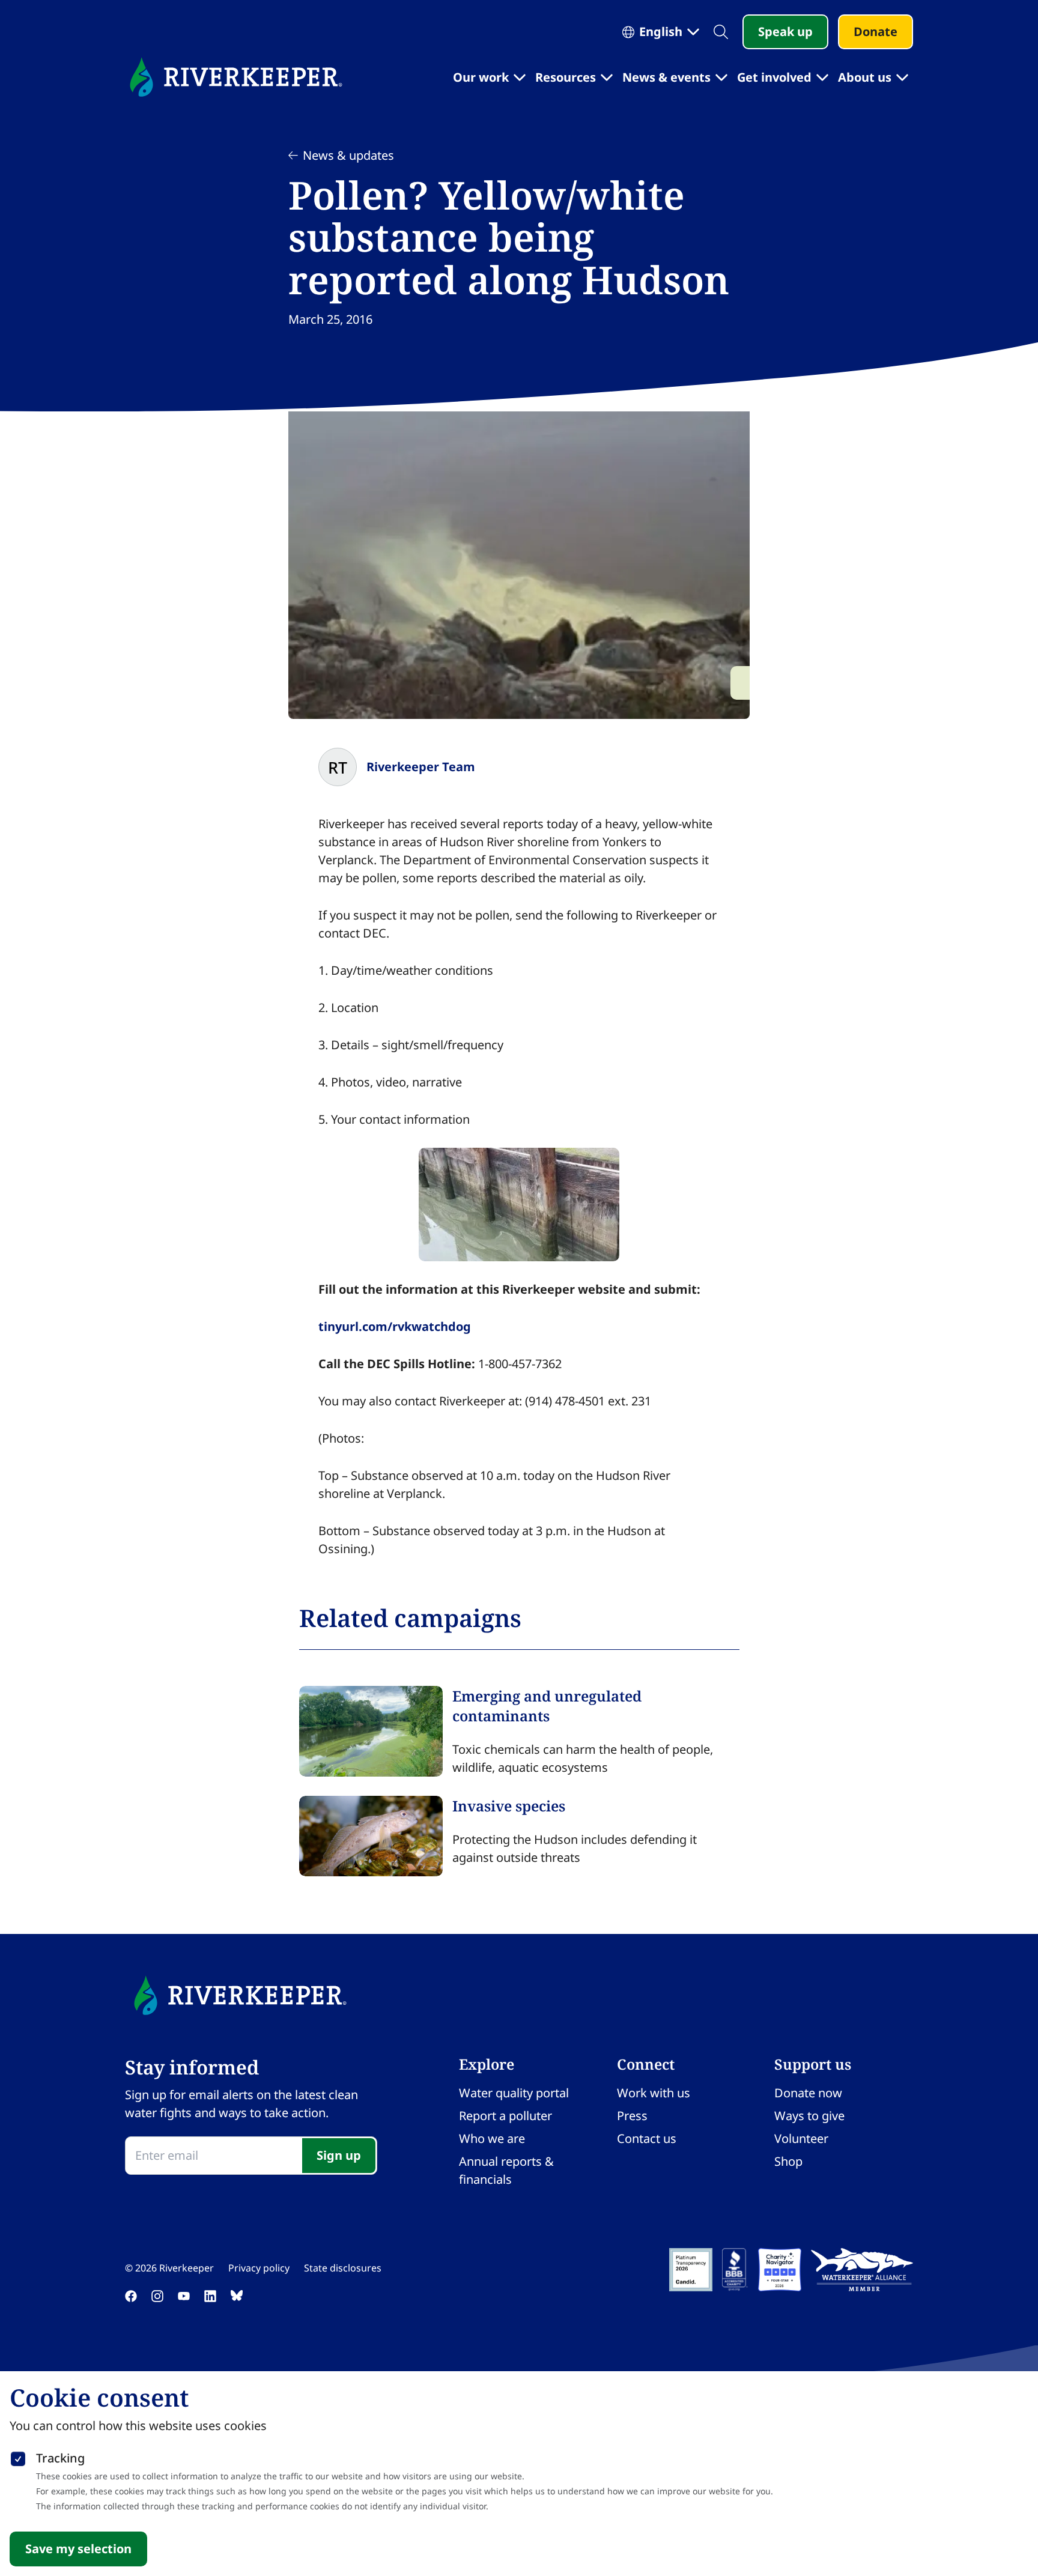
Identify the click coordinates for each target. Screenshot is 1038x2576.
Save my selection (78, 2549)
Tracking (60, 2458)
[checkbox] (18, 2456)
